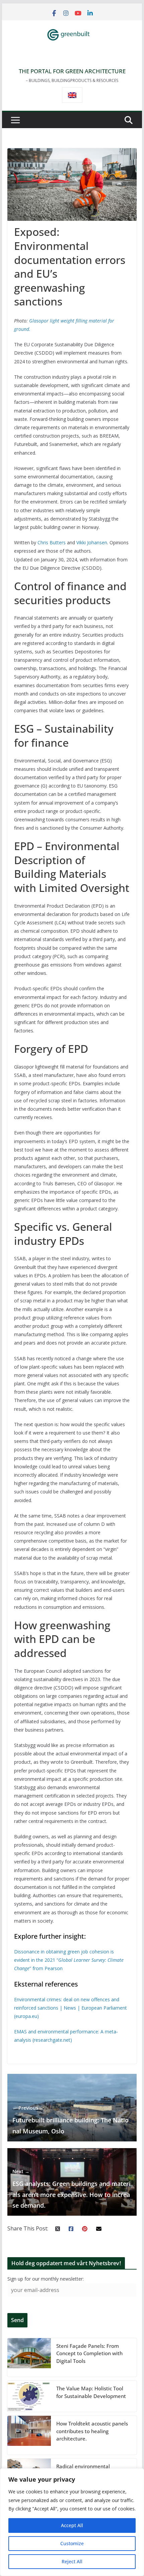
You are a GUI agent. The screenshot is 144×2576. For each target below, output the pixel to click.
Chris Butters (52, 542)
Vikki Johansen (92, 542)
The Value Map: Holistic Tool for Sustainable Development (91, 2392)
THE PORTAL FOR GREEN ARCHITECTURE (72, 71)
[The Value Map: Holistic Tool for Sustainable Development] (29, 2396)
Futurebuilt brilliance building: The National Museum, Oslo (70, 2120)
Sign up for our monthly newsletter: (46, 2279)
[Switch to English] (72, 95)
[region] (72, 2522)
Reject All (72, 2561)
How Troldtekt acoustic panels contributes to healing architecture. (92, 2431)
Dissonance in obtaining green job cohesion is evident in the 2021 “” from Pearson (69, 1960)
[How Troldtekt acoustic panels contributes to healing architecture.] (29, 2435)
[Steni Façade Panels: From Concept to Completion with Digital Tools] (29, 2358)
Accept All (72, 2525)
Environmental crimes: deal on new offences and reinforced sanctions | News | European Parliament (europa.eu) (70, 2008)
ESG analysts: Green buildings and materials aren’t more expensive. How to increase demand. (71, 2189)
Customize (72, 2543)
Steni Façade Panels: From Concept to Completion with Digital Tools (89, 2353)
